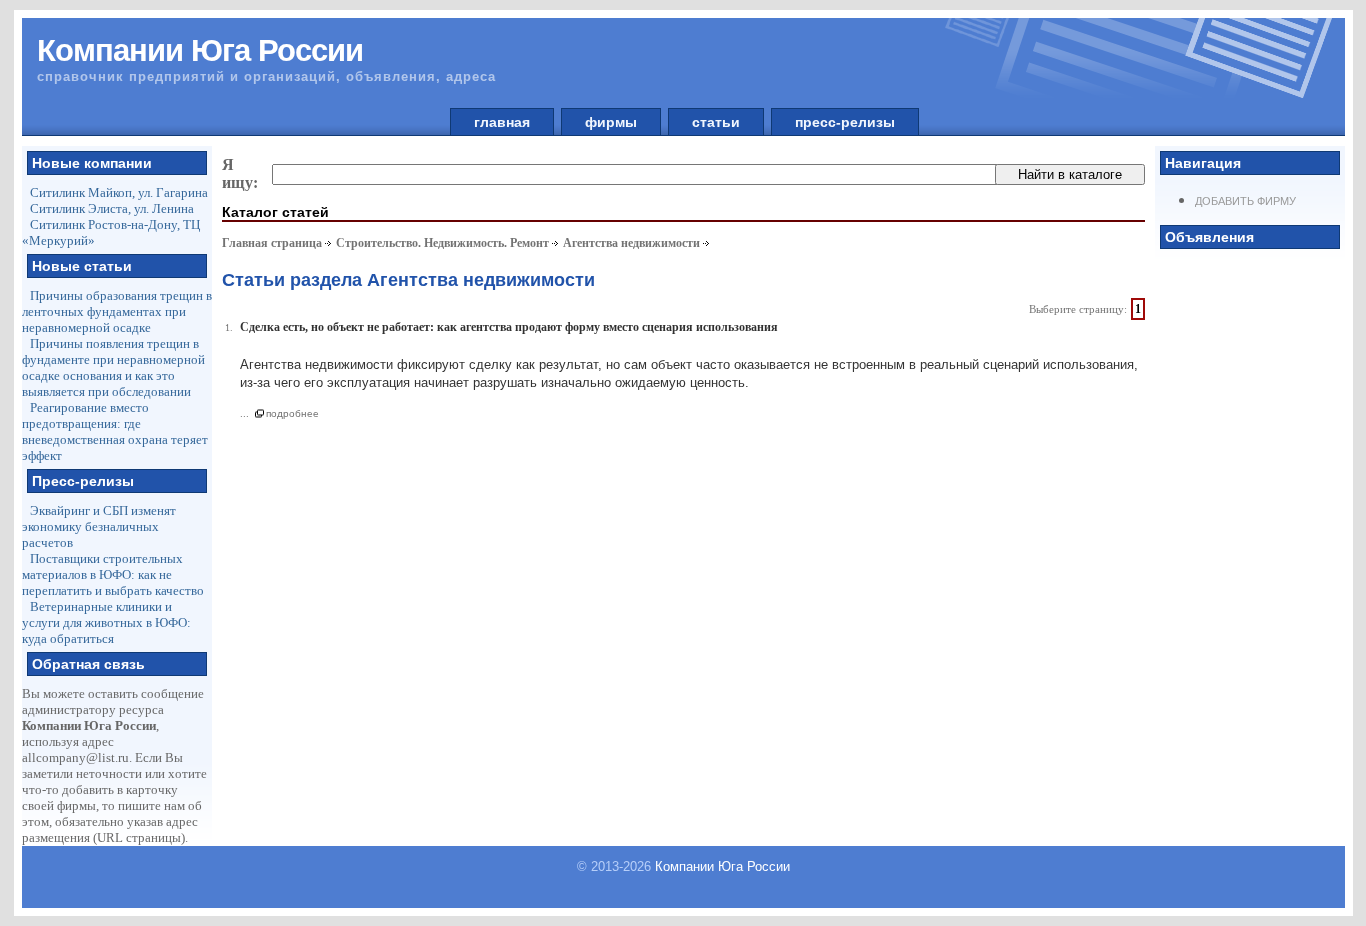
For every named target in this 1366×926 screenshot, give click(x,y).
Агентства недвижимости (631, 243)
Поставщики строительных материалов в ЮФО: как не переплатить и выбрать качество (113, 574)
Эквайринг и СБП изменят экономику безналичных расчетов (99, 526)
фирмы (611, 122)
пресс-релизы (845, 122)
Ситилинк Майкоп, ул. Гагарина (119, 192)
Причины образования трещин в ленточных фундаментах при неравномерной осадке (117, 311)
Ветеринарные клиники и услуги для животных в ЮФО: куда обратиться (106, 622)
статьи (716, 122)
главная (502, 122)
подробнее (292, 413)
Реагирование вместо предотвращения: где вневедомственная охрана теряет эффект (115, 431)
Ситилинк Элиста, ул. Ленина (112, 208)
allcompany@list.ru (75, 757)
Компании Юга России (722, 866)
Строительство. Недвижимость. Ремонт (442, 243)
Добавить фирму (1245, 201)
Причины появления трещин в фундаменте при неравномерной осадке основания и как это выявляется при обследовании (113, 367)
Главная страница (272, 243)
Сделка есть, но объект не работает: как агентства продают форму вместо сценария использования (509, 327)
